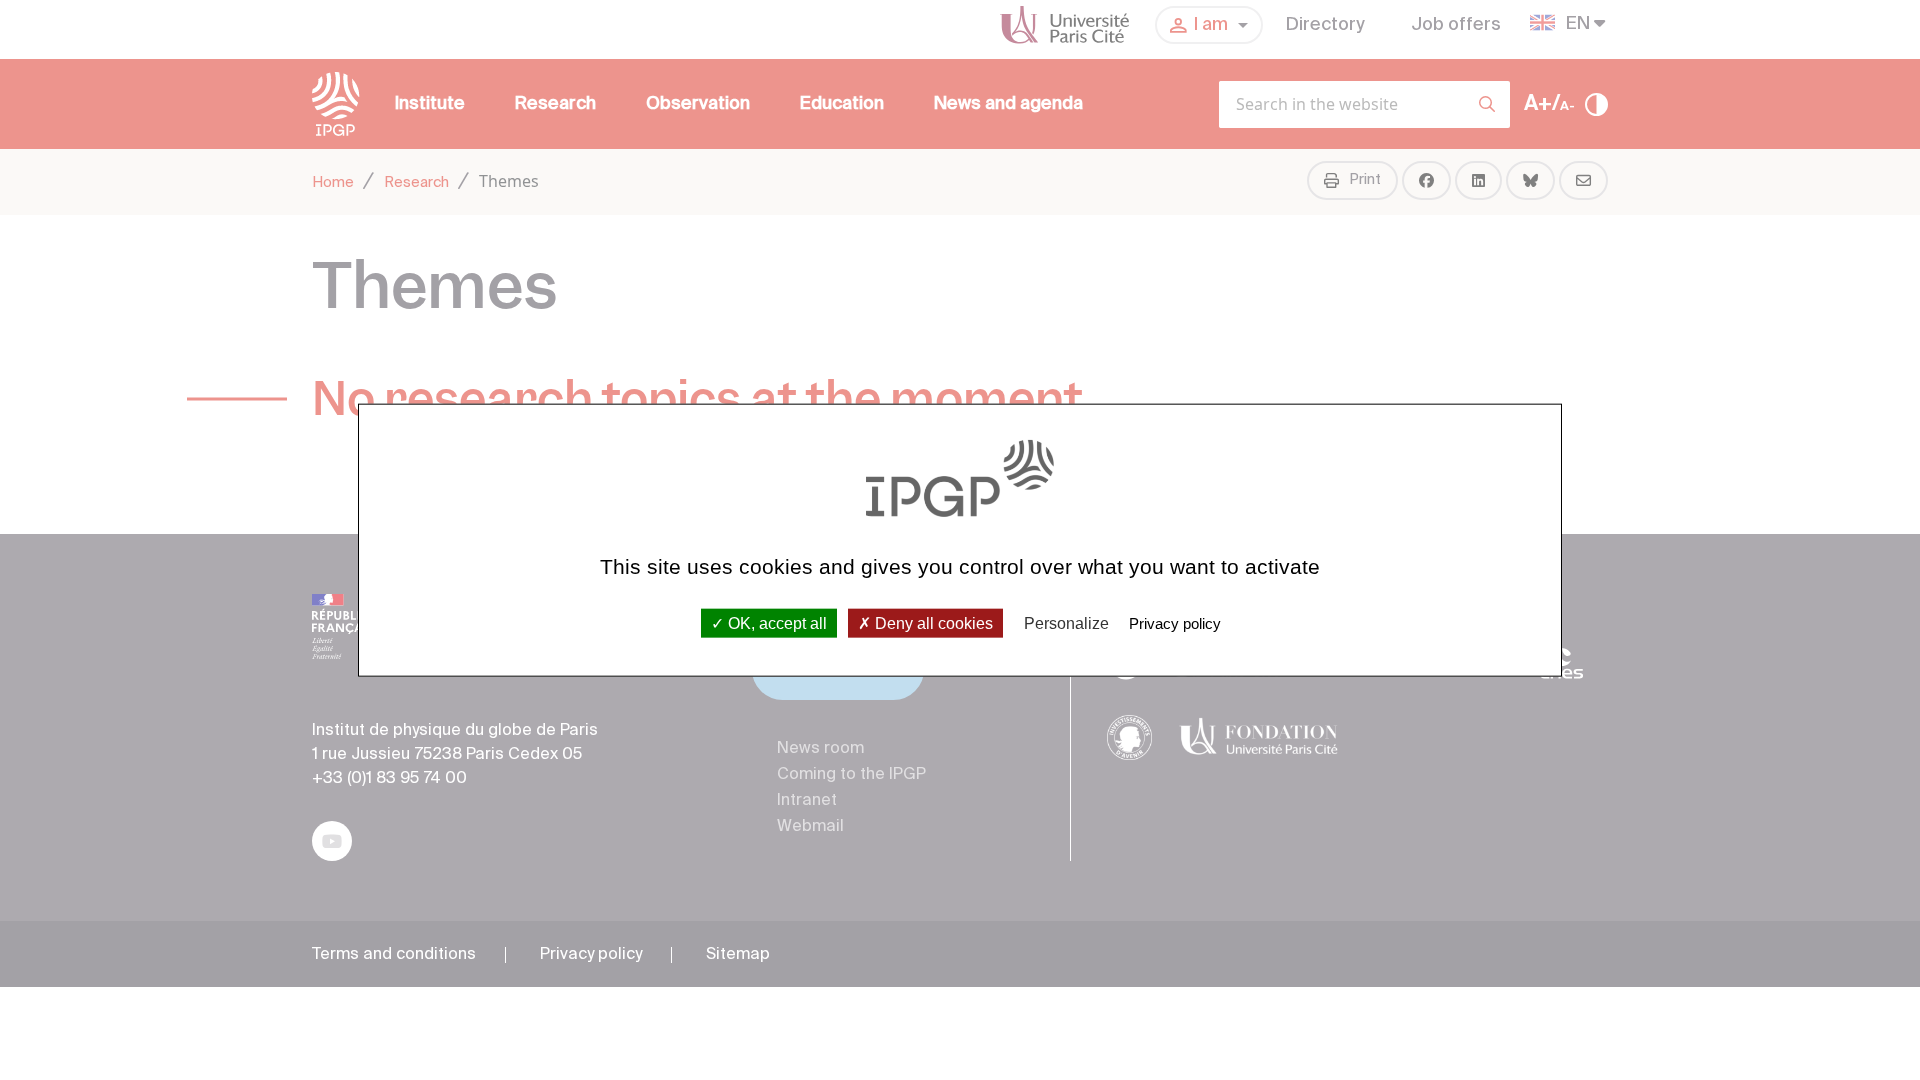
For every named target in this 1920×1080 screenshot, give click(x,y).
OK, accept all (775, 622)
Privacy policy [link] (1175, 622)
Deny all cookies (932, 622)
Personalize (1066, 622)
